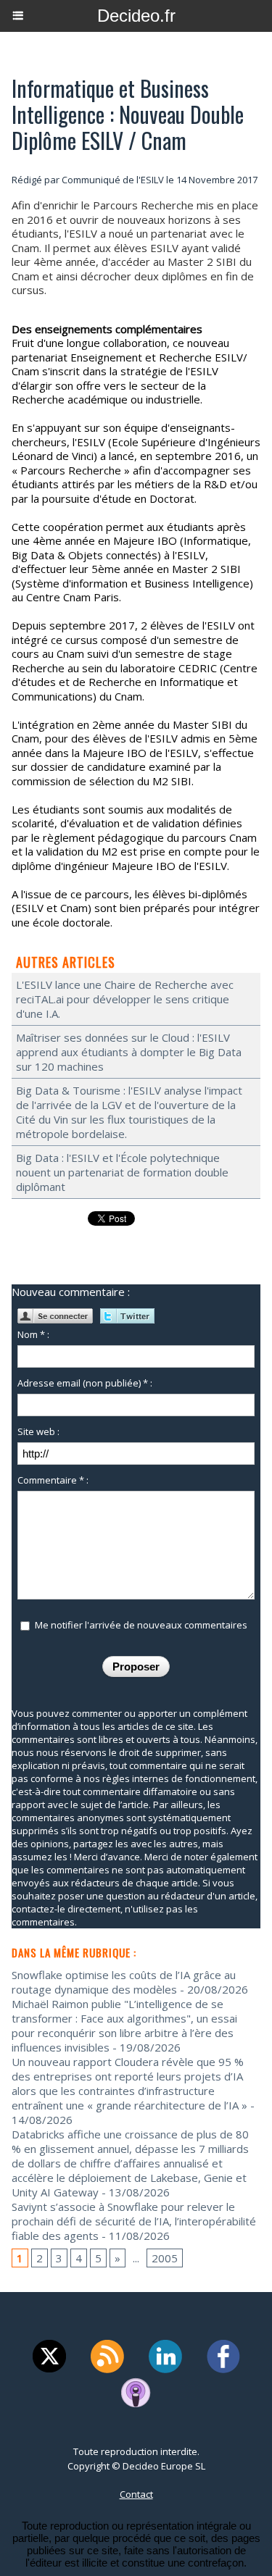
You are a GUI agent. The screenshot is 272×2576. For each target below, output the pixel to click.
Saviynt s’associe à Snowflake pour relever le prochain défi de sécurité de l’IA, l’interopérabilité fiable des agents (134, 2221)
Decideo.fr (136, 16)
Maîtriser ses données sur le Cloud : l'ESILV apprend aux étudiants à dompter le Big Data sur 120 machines (129, 1052)
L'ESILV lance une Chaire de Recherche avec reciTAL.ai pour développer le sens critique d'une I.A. (125, 999)
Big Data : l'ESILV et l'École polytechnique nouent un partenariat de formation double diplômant (122, 1172)
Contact (136, 2494)
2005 (165, 2258)
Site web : (38, 1431)
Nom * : (33, 1334)
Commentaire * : (53, 1480)
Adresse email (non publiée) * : (85, 1383)
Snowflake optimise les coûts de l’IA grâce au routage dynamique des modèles (124, 1982)
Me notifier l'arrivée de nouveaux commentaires (141, 1625)
